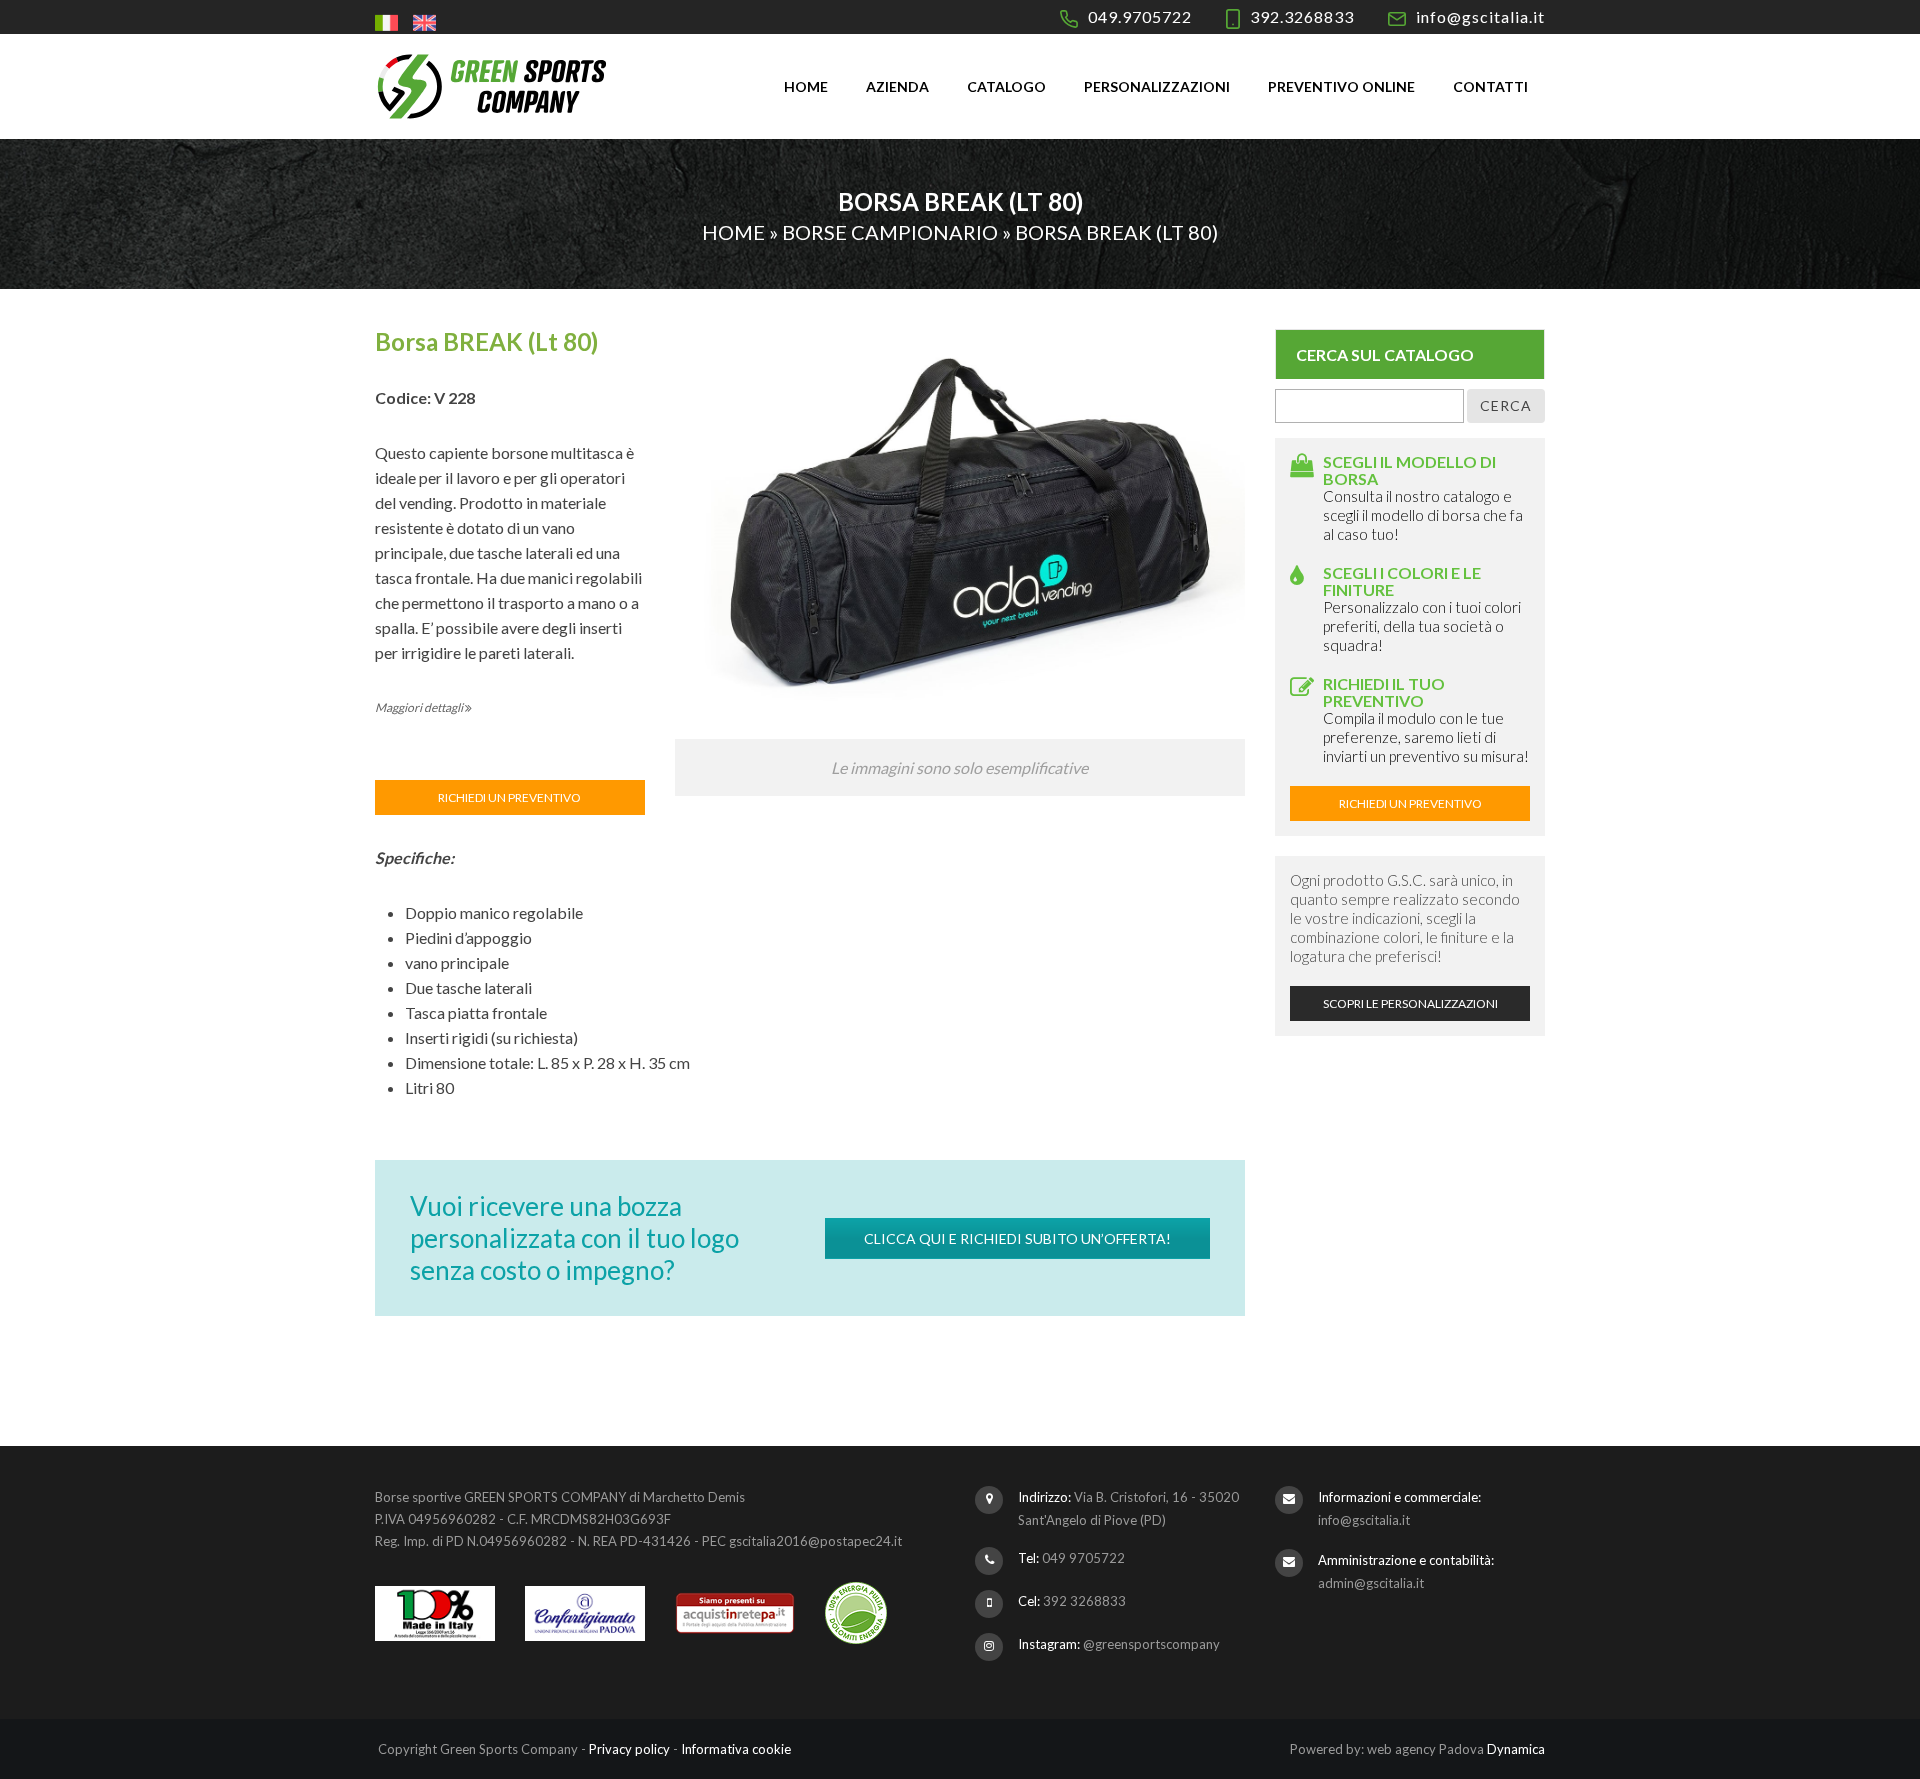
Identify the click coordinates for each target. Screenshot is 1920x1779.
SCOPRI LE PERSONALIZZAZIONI (1410, 1003)
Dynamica (1516, 1749)
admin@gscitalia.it (1371, 1583)
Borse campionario (890, 232)
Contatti (1490, 86)
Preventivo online (1341, 86)
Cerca (1506, 405)
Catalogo (1006, 86)
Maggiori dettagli (420, 707)
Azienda (897, 86)
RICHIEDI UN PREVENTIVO (509, 797)
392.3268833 (1302, 16)
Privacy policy (629, 1749)
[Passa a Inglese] (427, 22)
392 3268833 (1084, 1601)
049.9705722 (1140, 16)
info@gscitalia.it (1480, 16)
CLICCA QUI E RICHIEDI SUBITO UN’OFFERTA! (1017, 1238)
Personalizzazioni (1157, 86)
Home (806, 86)
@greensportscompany (1151, 1644)
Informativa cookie (736, 1749)
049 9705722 (1083, 1558)
